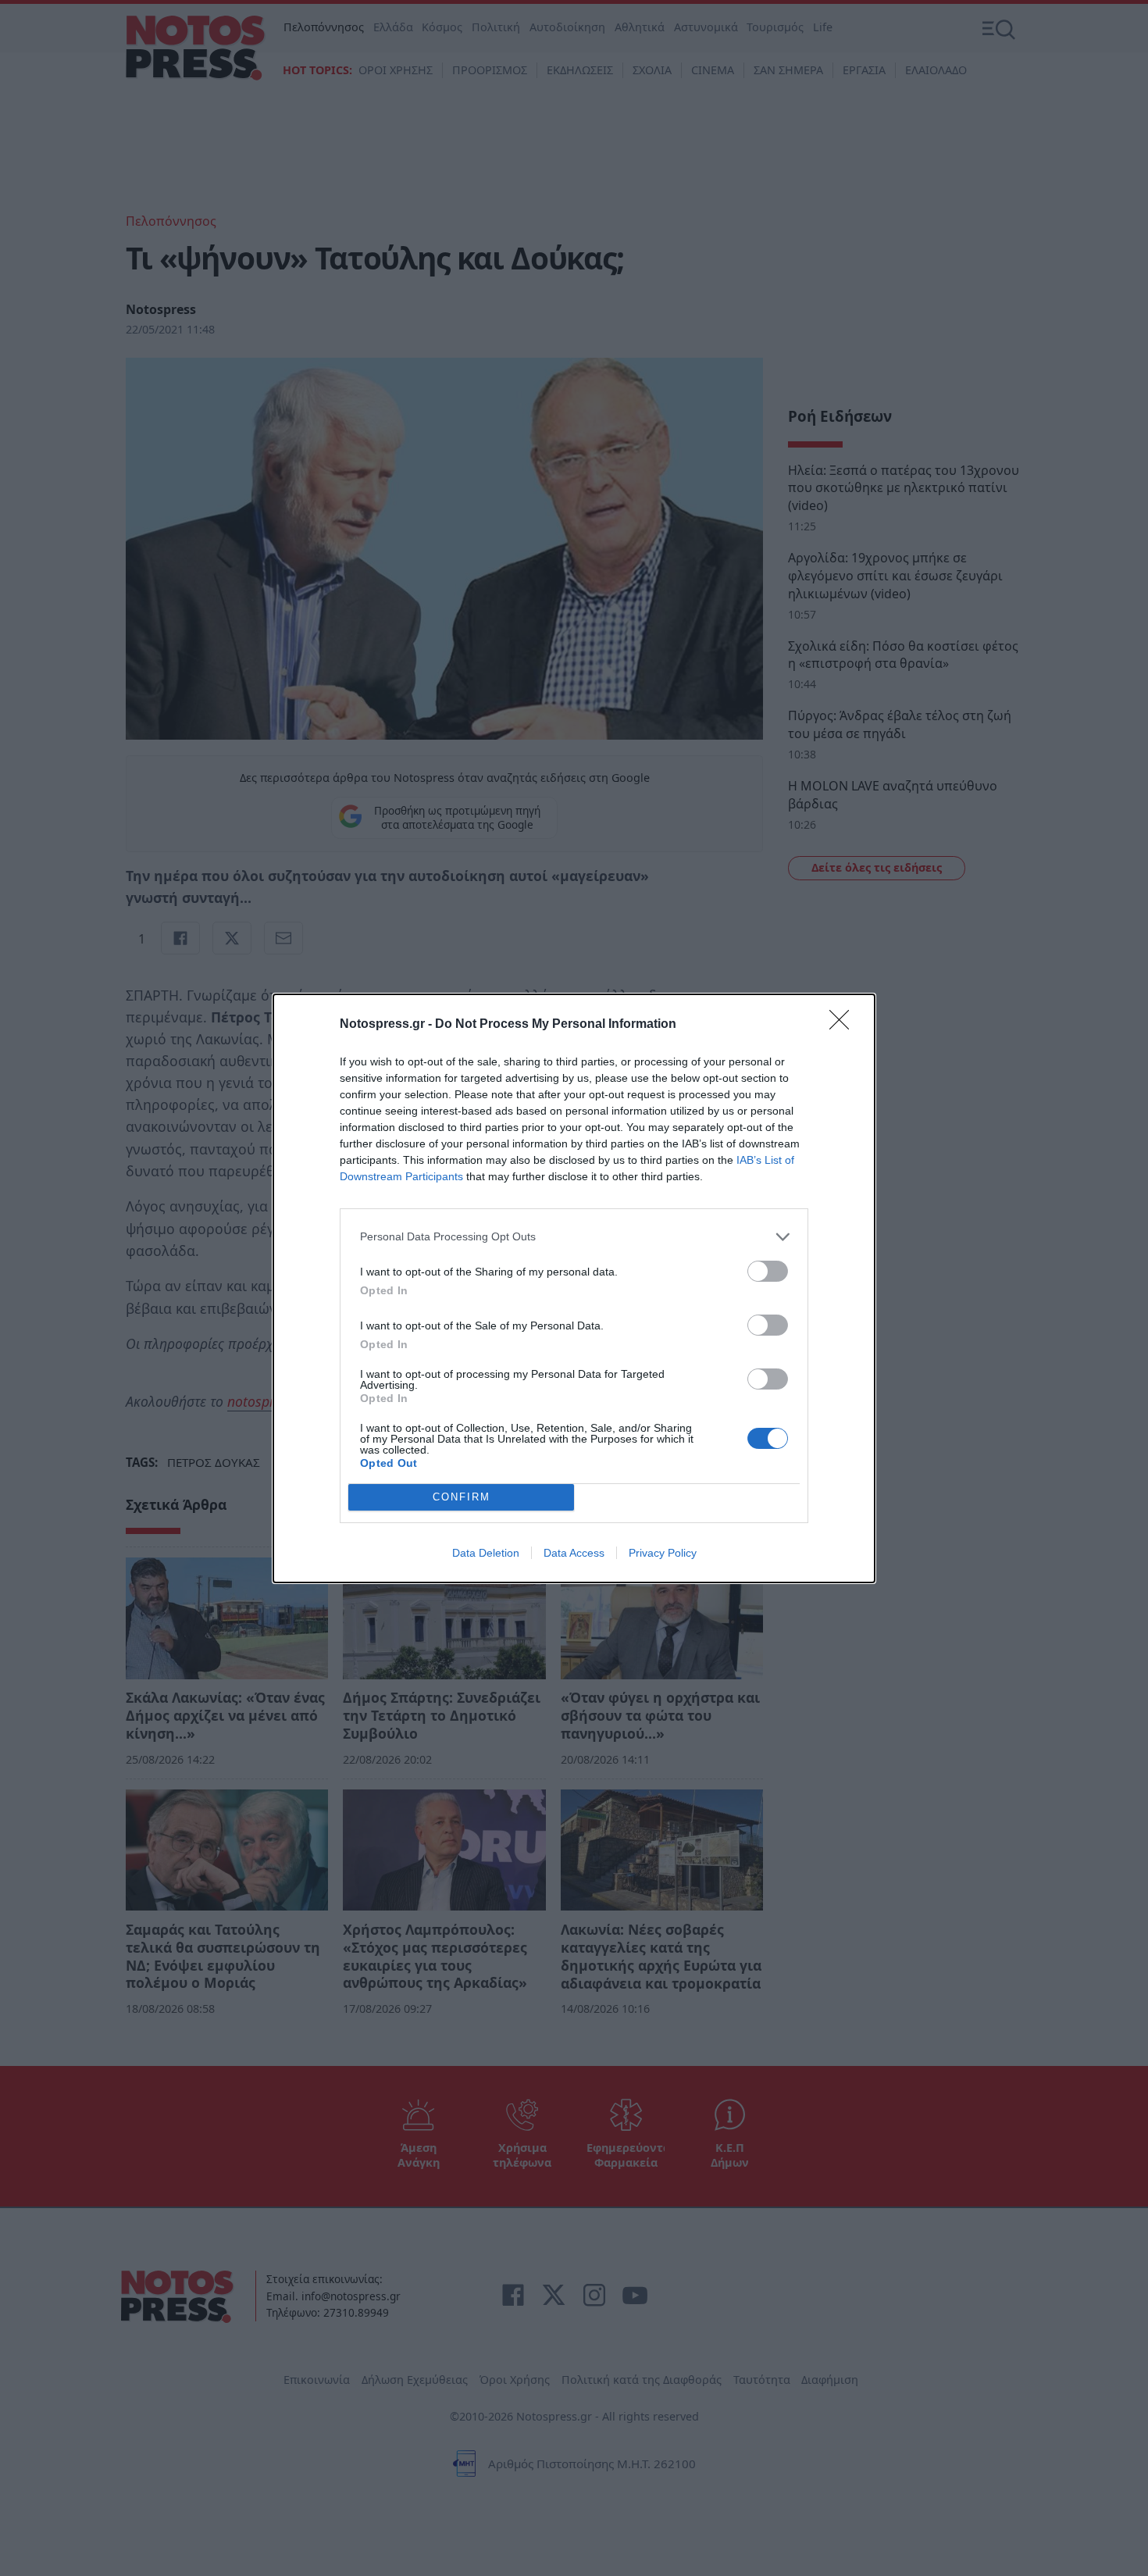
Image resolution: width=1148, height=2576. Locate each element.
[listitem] (574, 1237)
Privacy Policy (663, 1553)
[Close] (844, 1025)
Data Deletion (486, 1553)
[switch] (768, 1271)
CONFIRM (462, 1497)
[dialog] (574, 1288)
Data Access (574, 1553)
